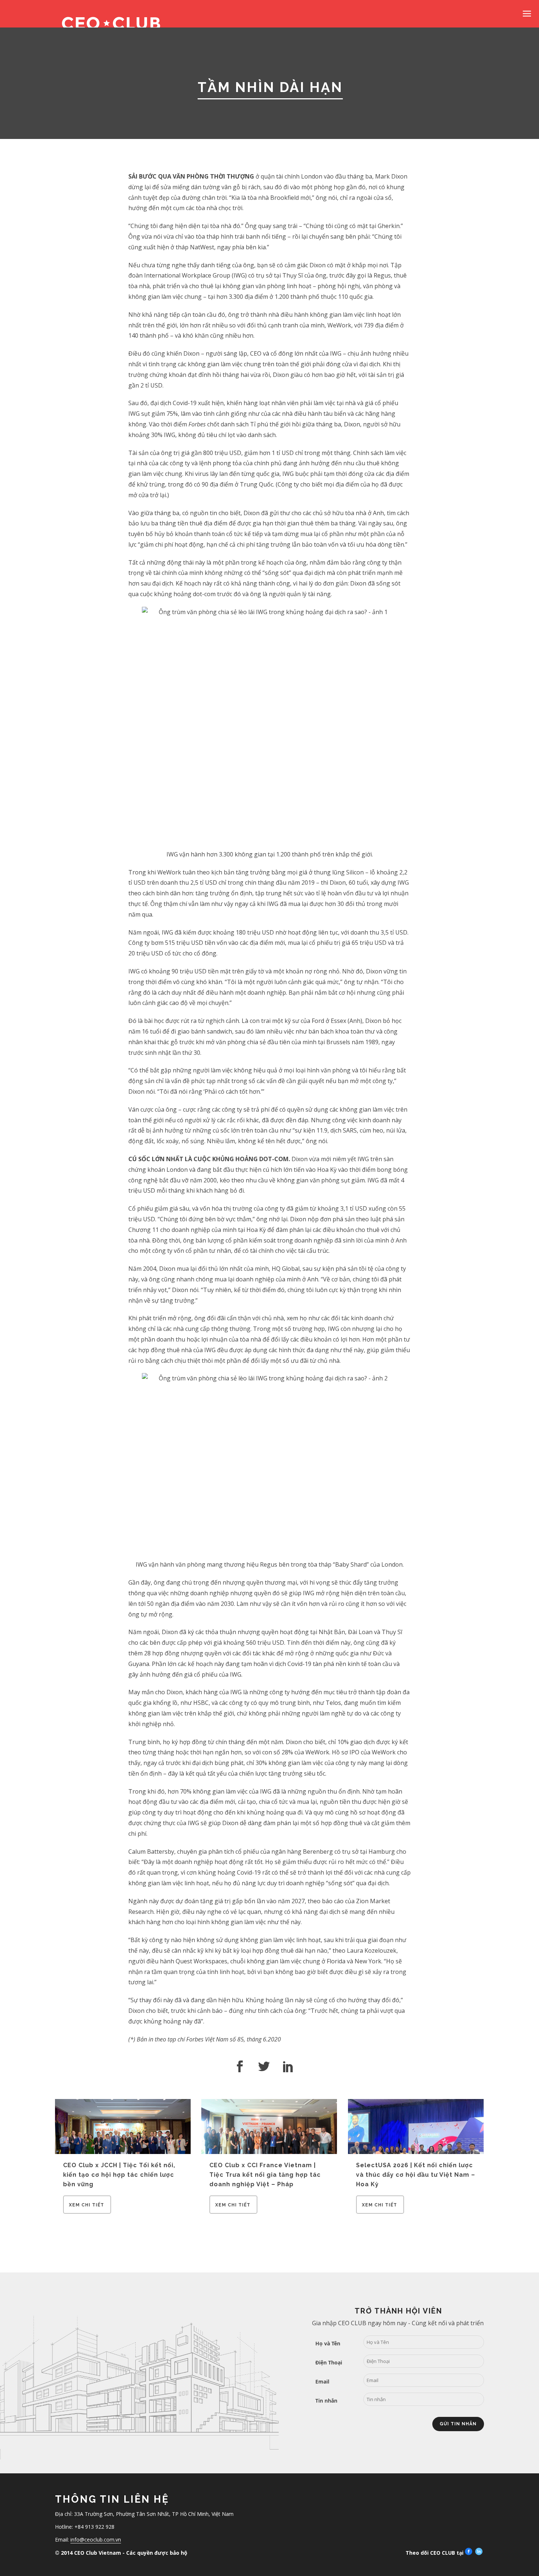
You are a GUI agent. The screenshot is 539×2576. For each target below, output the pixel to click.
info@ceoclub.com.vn (96, 2540)
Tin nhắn (326, 2401)
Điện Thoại (329, 2362)
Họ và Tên (328, 2343)
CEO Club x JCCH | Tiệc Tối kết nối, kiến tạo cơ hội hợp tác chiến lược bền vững (119, 2175)
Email (322, 2381)
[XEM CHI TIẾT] (87, 2212)
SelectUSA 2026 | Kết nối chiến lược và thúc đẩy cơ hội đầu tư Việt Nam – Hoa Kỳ (416, 2175)
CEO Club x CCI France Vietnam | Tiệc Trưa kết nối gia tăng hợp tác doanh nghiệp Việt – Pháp (265, 2175)
